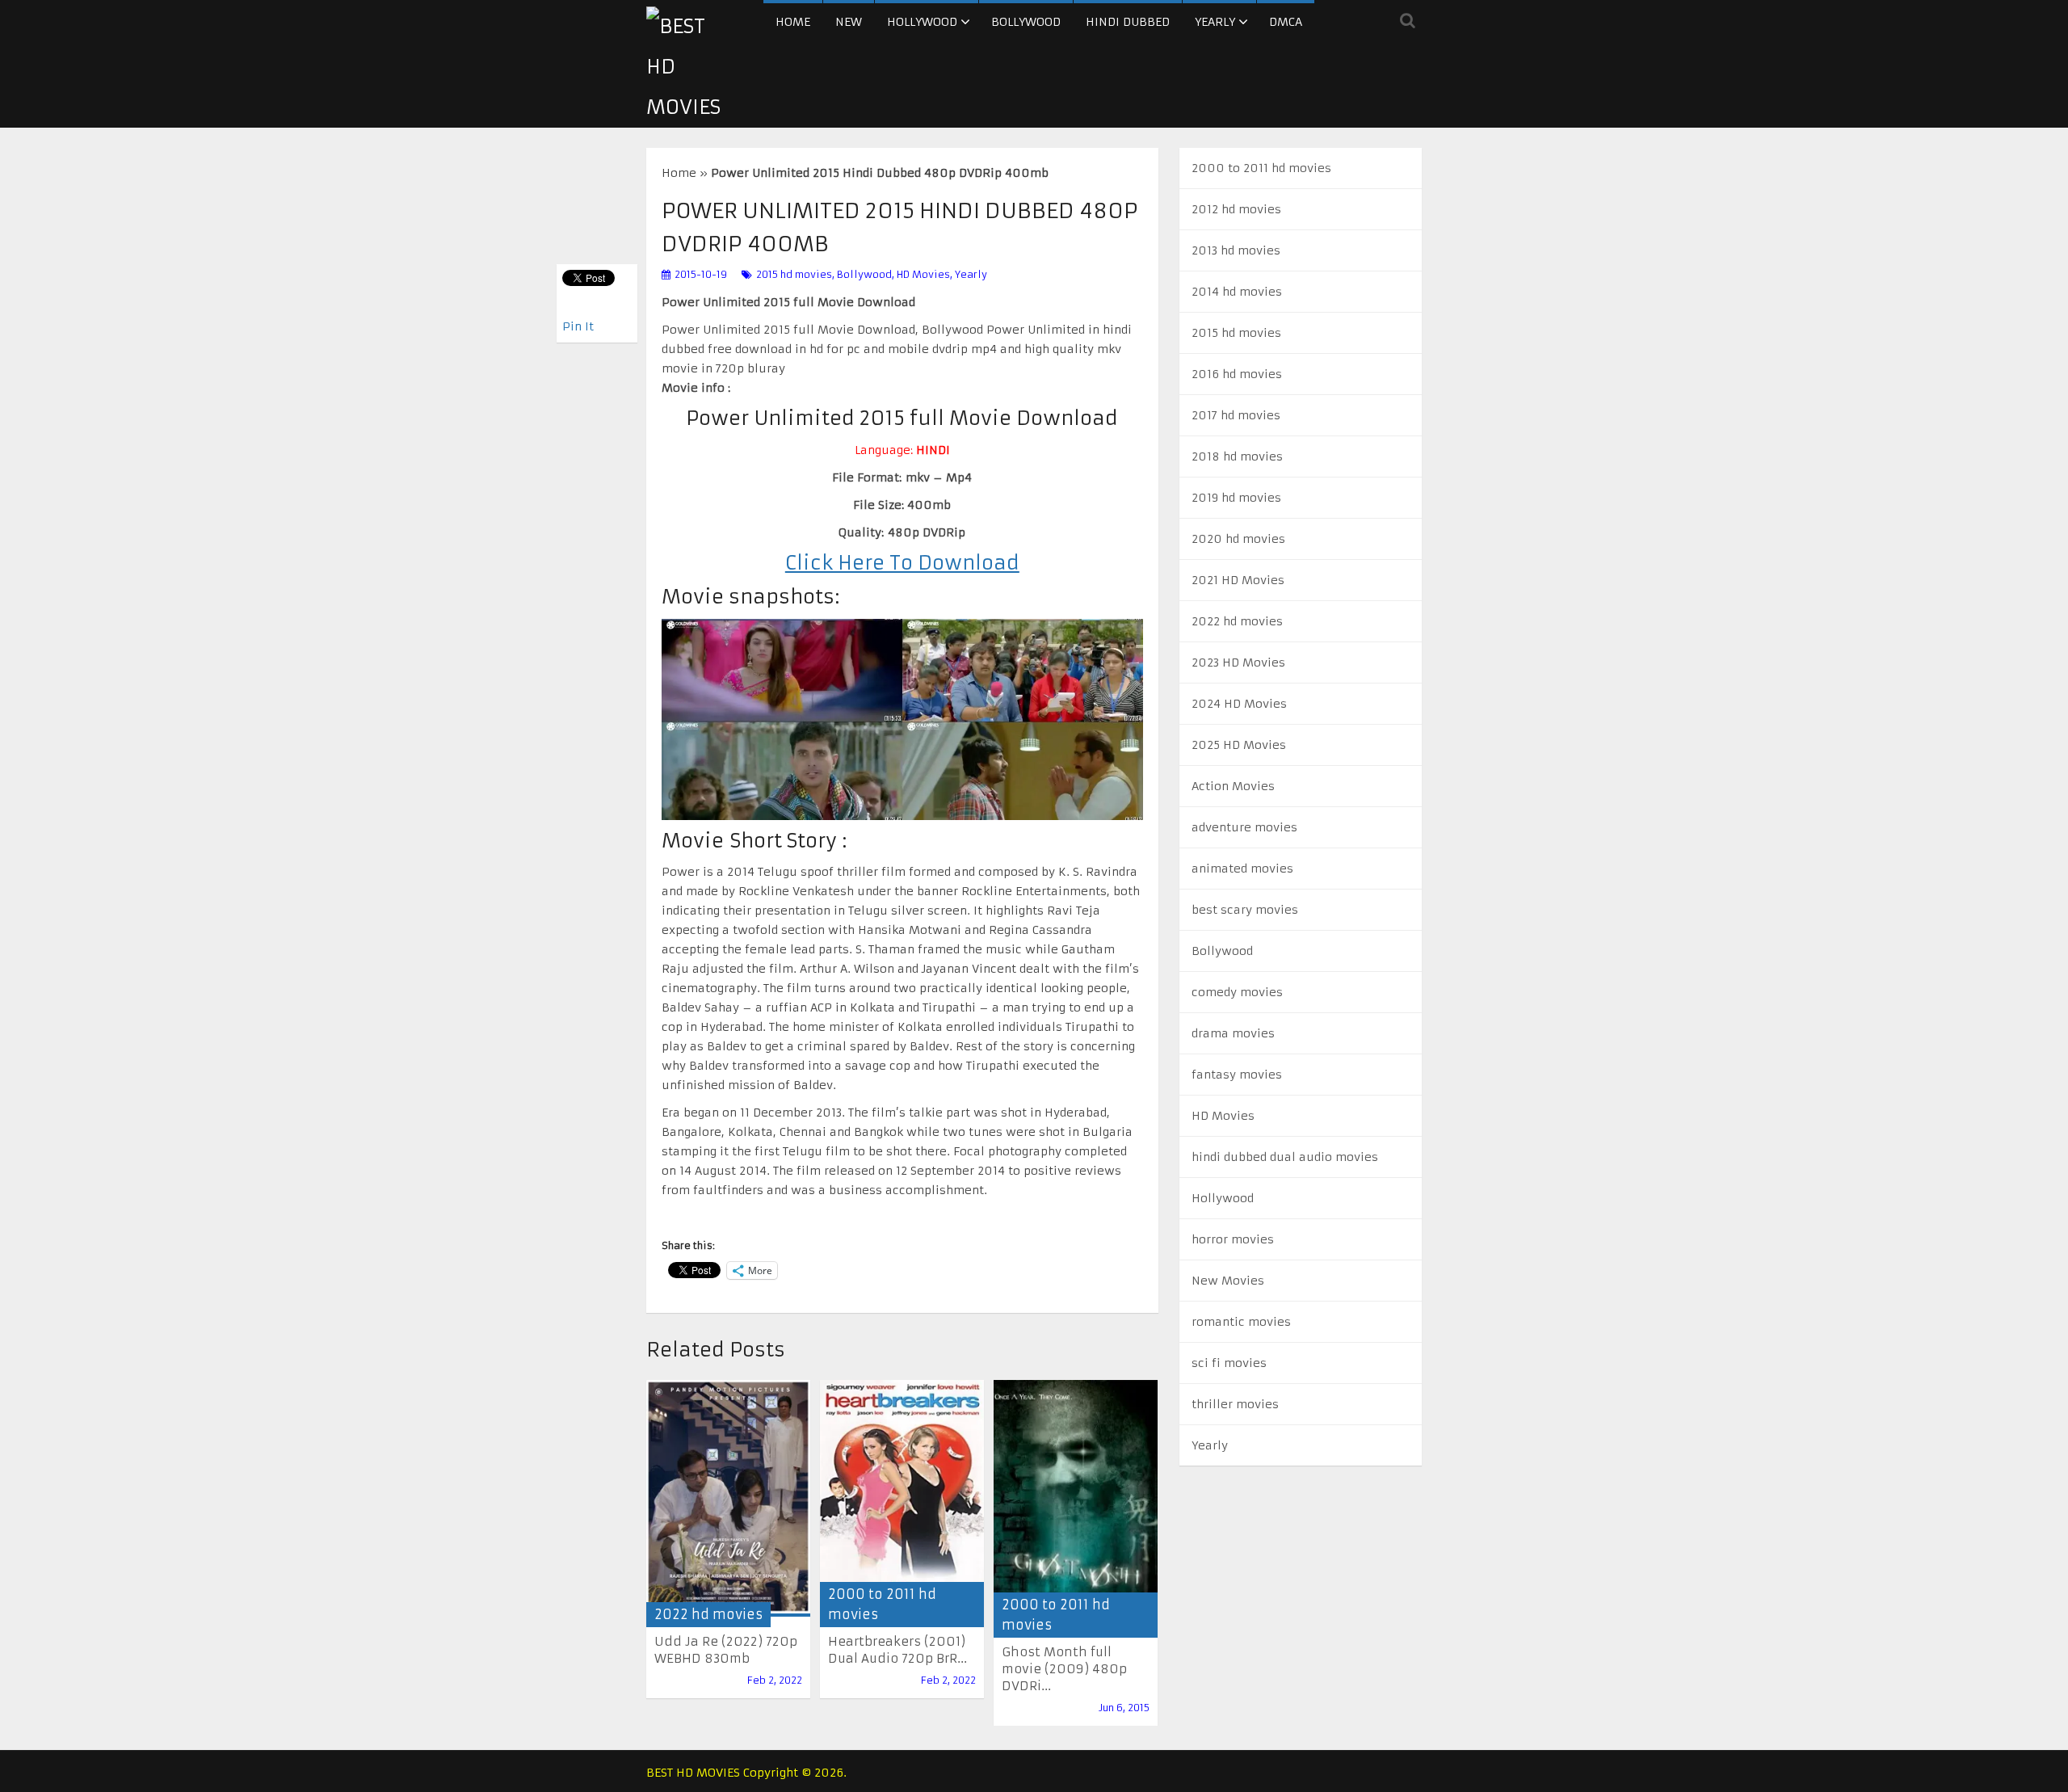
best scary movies (1245, 910)
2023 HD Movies (1238, 663)
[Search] (1408, 20)
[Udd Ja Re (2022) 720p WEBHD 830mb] (728, 1498)
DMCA (1286, 22)
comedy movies (1237, 992)
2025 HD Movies (1239, 745)
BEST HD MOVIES (693, 1773)
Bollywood (1026, 22)
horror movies (1233, 1239)
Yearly (1215, 22)
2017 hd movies (1236, 415)
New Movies (1228, 1281)
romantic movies (1241, 1322)
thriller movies (1235, 1404)
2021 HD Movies (1238, 580)
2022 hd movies (708, 1614)
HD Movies (923, 274)
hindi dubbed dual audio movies (1285, 1157)
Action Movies (1233, 786)
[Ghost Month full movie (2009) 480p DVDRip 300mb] (1076, 1503)
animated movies (1242, 869)
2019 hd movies (1236, 498)
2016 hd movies (1237, 374)
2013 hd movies (1236, 250)
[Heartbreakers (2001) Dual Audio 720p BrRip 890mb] (902, 1498)
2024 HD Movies (1239, 704)
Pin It (578, 326)
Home (793, 22)
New (849, 22)
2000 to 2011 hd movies (1261, 168)
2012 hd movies (1236, 209)
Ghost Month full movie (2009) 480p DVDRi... (1064, 1669)
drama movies (1233, 1033)
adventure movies (1244, 827)
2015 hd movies (794, 274)
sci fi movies (1229, 1363)
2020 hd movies (1238, 539)
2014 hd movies (1237, 292)
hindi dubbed (1128, 22)
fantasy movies (1237, 1075)
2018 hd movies (1237, 456)
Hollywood (922, 22)
